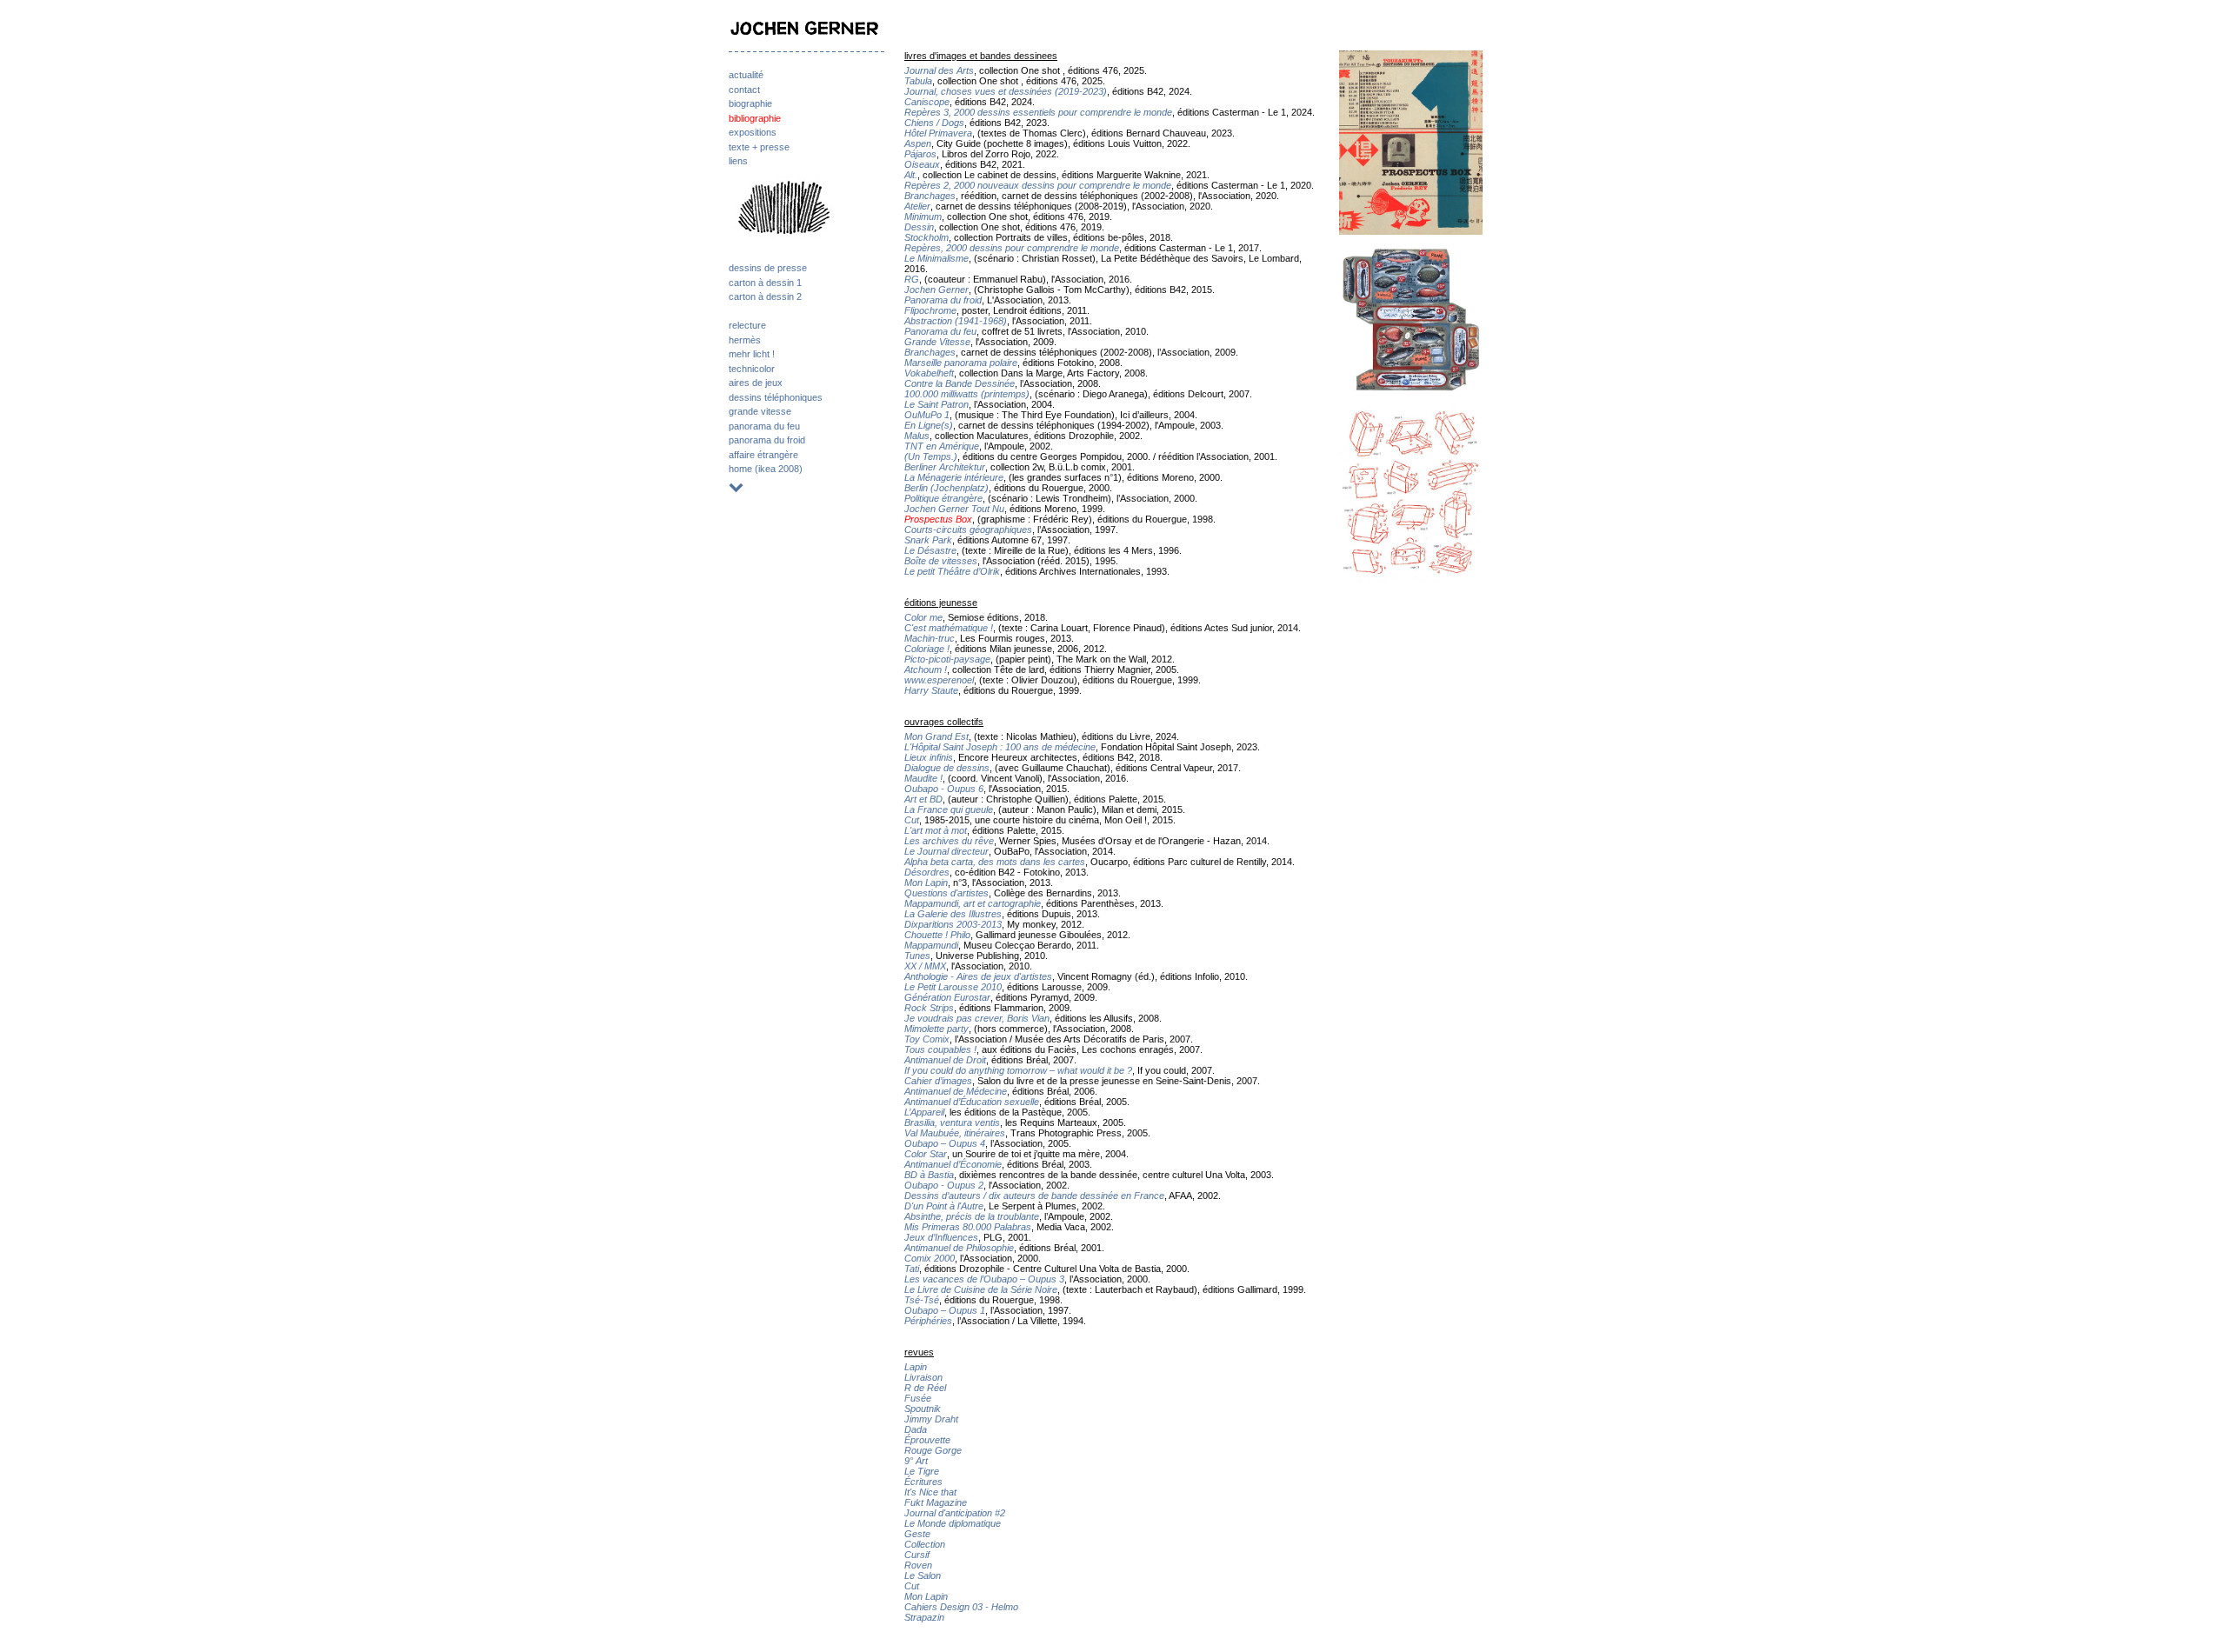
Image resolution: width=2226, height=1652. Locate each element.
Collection (925, 1544)
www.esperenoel (939, 680)
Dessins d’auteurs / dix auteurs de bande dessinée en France (1034, 1196)
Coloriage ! (927, 649)
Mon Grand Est (936, 736)
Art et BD (923, 799)
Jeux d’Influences (941, 1237)
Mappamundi (931, 945)
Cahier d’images (938, 1081)
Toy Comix (927, 1039)
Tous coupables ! (940, 1049)
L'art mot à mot (936, 830)
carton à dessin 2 (765, 296)
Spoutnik (923, 1409)
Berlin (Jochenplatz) (946, 488)
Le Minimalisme (936, 258)
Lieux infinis (929, 757)
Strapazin (924, 1617)
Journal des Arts (939, 70)
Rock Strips (929, 1008)
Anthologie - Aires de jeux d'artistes (978, 976)
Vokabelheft (929, 373)
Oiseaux (922, 164)
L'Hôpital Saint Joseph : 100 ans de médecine (1000, 747)
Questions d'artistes (946, 893)
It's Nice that (930, 1492)
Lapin (916, 1367)
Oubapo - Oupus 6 (944, 789)
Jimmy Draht (931, 1419)
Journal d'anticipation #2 (955, 1513)
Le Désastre (930, 550)
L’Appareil (924, 1112)
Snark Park (928, 540)
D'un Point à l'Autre (944, 1206)
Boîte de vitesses (941, 561)
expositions (753, 132)
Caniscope (927, 102)
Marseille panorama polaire (961, 363)
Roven (918, 1565)
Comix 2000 (930, 1258)
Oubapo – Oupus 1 (945, 1310)
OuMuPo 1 (927, 415)
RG (912, 279)
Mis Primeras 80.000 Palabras (968, 1227)
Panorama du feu (940, 331)
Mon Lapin (926, 883)
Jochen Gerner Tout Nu (954, 509)
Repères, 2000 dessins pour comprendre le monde (1012, 248)
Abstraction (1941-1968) (956, 321)
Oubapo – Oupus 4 (945, 1143)
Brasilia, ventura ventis (952, 1122)
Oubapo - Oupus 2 (944, 1185)
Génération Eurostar (947, 997)
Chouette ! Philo (937, 935)
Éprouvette (927, 1440)
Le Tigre (922, 1471)
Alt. (911, 175)
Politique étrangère (943, 498)
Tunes (917, 956)
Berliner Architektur (945, 467)
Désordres (927, 872)
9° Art (916, 1461)
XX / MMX (925, 966)
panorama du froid (767, 440)
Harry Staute (931, 690)
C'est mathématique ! (949, 628)
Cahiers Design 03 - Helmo (961, 1607)
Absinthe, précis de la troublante (972, 1216)
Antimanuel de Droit (945, 1060)
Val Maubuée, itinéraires (955, 1133)
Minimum (923, 216)
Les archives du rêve (949, 841)
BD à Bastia (929, 1175)
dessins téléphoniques (776, 397)
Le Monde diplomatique (953, 1523)
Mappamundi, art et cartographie (973, 903)
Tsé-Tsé (922, 1300)
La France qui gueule (949, 809)
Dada (916, 1429)
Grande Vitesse (937, 342)
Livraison (923, 1377)
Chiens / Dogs (934, 123)
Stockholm (926, 237)
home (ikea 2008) (766, 469)
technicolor (752, 369)
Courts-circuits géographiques (968, 530)
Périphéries (928, 1321)
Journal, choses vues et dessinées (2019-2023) (1006, 91)
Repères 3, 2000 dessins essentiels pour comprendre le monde (1038, 112)
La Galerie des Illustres (953, 914)
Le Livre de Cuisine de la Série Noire (981, 1289)
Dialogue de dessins (947, 768)
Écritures (923, 1482)
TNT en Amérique (942, 446)
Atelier (917, 206)
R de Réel (925, 1388)
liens (738, 161)
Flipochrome (930, 310)
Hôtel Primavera (938, 133)
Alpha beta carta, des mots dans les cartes (995, 862)
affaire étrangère (763, 455)
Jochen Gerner (936, 290)
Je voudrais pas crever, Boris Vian (977, 1018)
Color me (923, 617)
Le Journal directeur (946, 851)
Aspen (918, 143)
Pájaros (920, 154)
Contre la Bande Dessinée (960, 383)
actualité (746, 75)
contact (744, 90)
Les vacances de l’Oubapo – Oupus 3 (984, 1279)
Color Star (926, 1154)
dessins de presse (768, 268)
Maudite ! (923, 778)
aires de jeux (756, 383)
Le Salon (923, 1575)
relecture (747, 325)
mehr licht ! (752, 354)
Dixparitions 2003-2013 (953, 924)
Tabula (918, 81)
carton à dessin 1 (765, 283)
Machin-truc (930, 638)
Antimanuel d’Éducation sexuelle (972, 1102)
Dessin (919, 227)
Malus (917, 436)
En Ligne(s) (929, 425)
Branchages (930, 196)
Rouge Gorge (933, 1450)
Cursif (917, 1555)
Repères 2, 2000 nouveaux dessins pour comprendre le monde (1038, 185)
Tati (912, 1269)
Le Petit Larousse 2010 (953, 987)
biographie (750, 103)
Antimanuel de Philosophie (959, 1248)
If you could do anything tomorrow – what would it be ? (1018, 1070)
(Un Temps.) (931, 456)
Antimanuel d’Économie (953, 1164)
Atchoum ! (926, 669)
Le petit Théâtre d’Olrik (952, 571)
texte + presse (759, 147)
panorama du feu (764, 426)
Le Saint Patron (936, 404)
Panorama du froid (943, 300)
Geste (917, 1534)
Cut (912, 820)
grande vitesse (760, 411)
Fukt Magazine (936, 1502)
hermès (745, 340)
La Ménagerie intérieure (954, 477)
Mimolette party (936, 1029)
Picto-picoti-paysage (947, 659)
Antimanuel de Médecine (956, 1091)
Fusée (918, 1398)
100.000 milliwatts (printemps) (967, 394)
